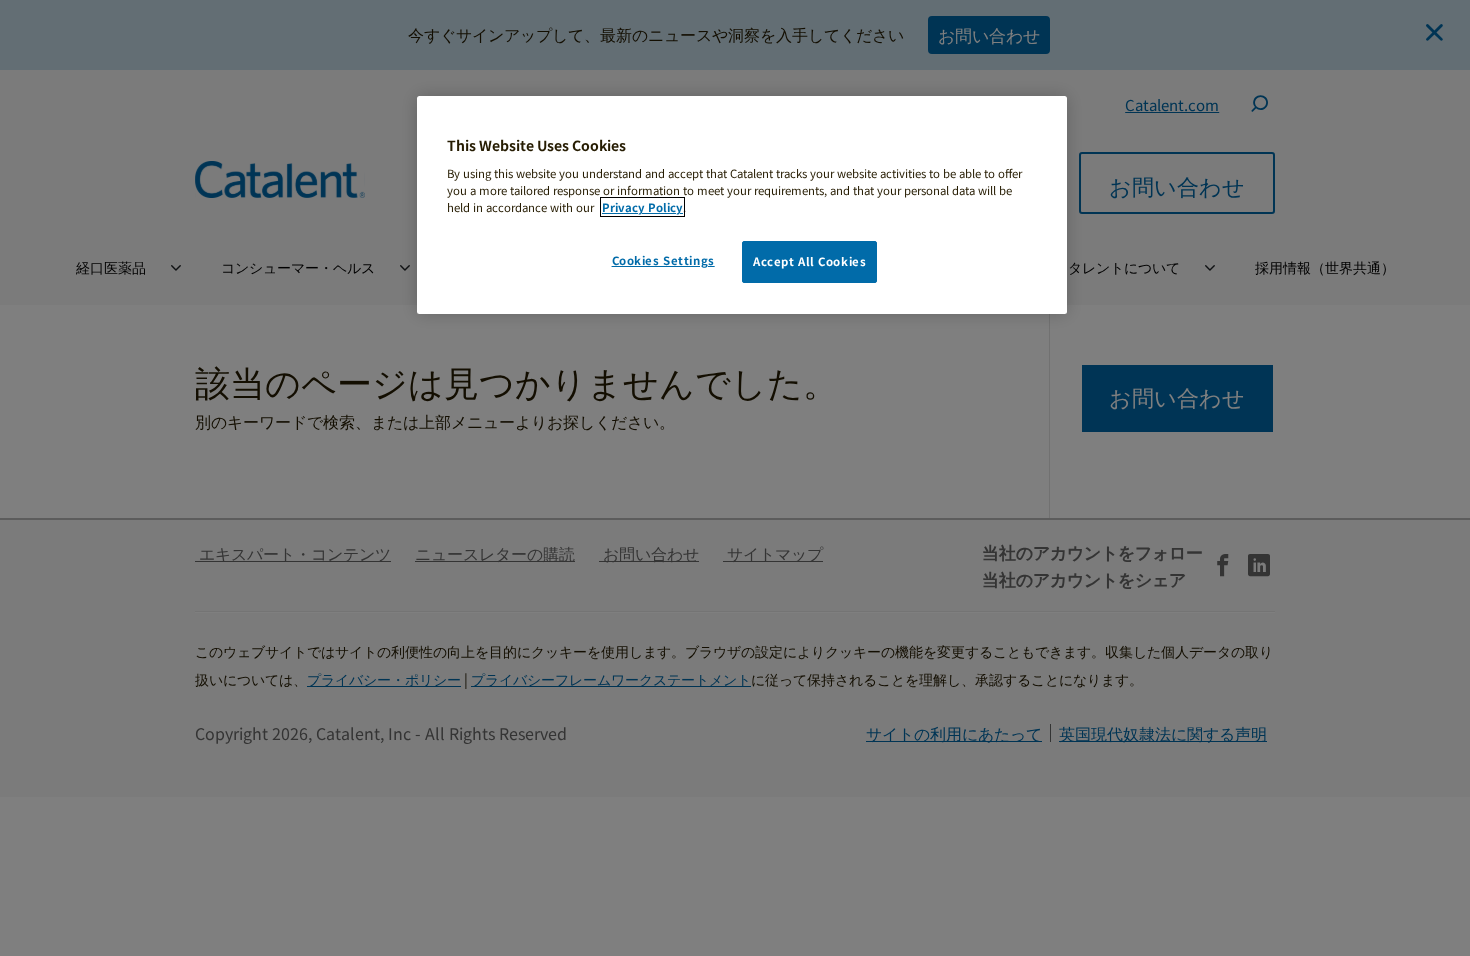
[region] (742, 205)
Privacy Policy (642, 207)
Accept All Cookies (809, 261)
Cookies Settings (663, 260)
